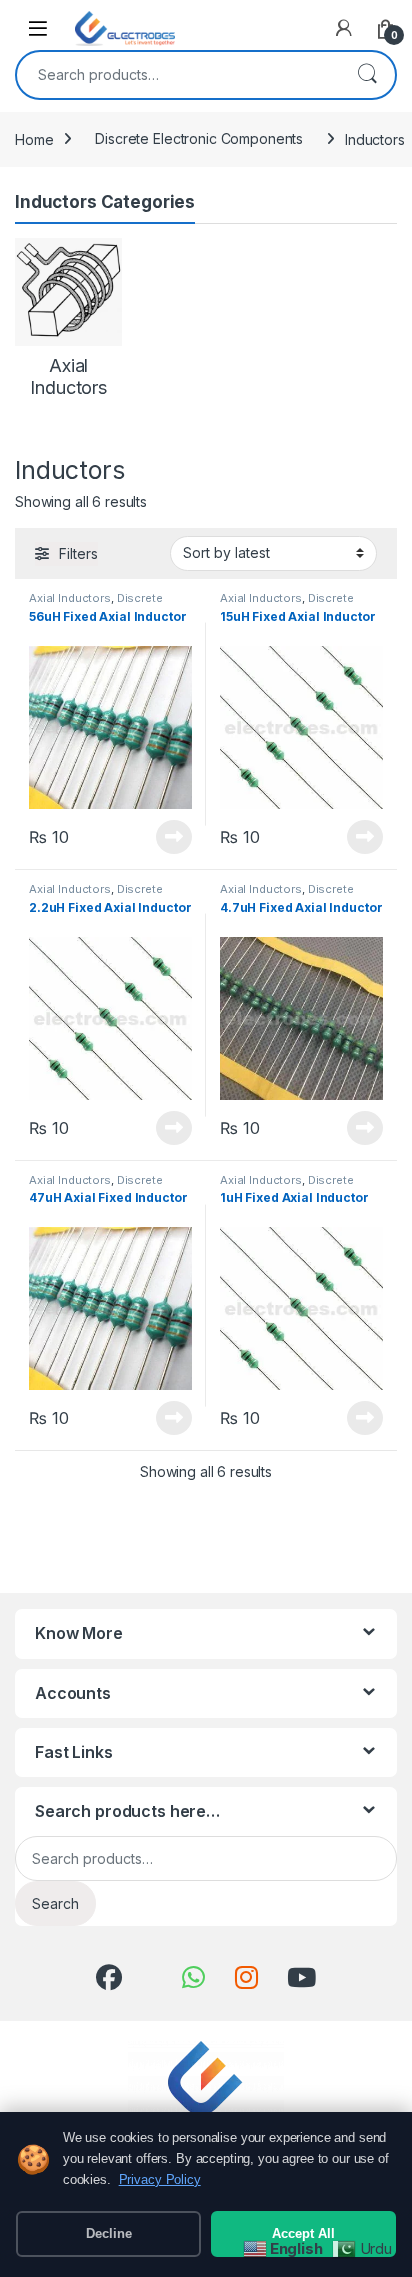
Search (367, 75)
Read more (174, 837)
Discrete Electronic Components (199, 138)
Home (34, 138)
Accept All (303, 2233)
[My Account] (344, 28)
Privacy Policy (160, 2179)
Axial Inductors (70, 598)
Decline (109, 2233)
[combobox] (178, 75)
